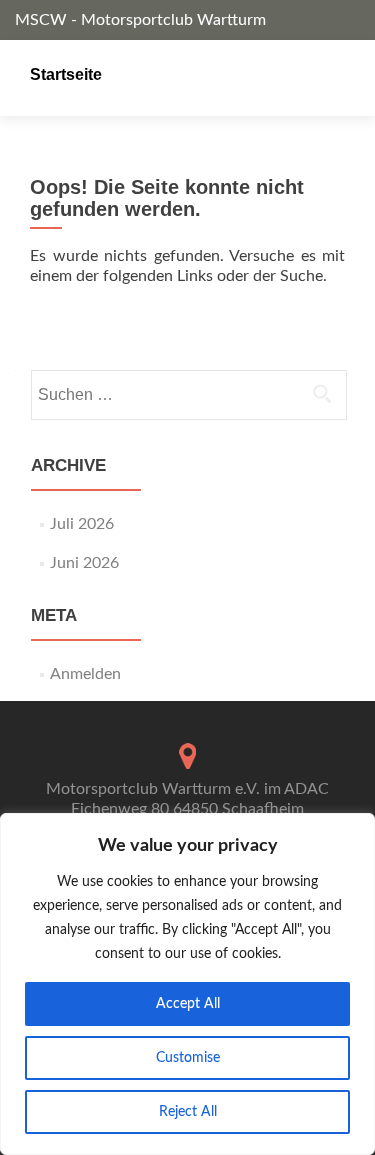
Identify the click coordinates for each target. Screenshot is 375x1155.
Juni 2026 (84, 563)
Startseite (66, 74)
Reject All (188, 1112)
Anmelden (85, 674)
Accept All (188, 1004)
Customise (188, 1058)
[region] (187, 984)
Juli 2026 (82, 524)
